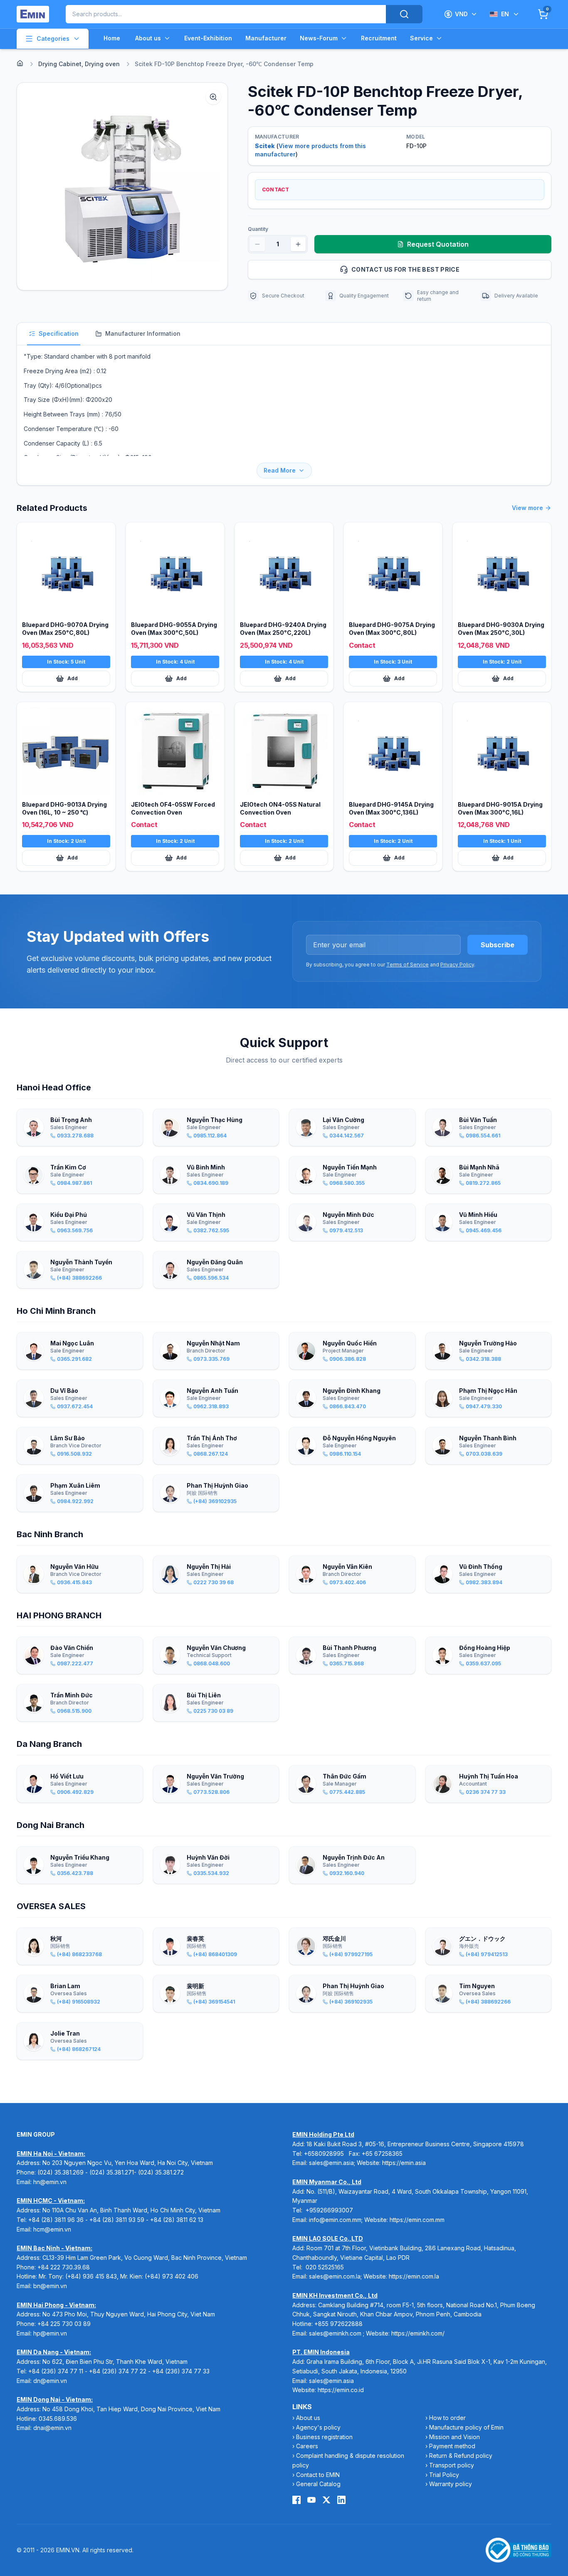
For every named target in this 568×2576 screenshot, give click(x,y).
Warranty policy (451, 2484)
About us (148, 38)
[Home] (20, 63)
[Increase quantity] (298, 244)
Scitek (265, 146)
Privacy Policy (457, 965)
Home (112, 38)
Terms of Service (407, 965)
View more (527, 508)
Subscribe (498, 945)
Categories (53, 38)
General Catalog (318, 2484)
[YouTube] (311, 2500)
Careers (307, 2446)
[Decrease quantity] (257, 244)
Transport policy (452, 2465)
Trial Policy (444, 2475)
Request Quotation (438, 244)
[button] (122, 186)
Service (421, 38)
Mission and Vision (454, 2437)
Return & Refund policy (461, 2456)
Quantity (258, 229)
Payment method (452, 2446)
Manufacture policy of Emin (466, 2427)
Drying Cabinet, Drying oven (79, 64)
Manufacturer (266, 38)
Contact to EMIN (318, 2475)
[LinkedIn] (341, 2500)
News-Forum (319, 38)
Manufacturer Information (143, 333)
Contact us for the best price (405, 269)
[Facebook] (296, 2500)
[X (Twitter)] (326, 2500)
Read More (280, 470)
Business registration (324, 2437)
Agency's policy (318, 2427)
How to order (447, 2418)
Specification (59, 333)
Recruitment (379, 38)
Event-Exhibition (208, 38)
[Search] (404, 14)
